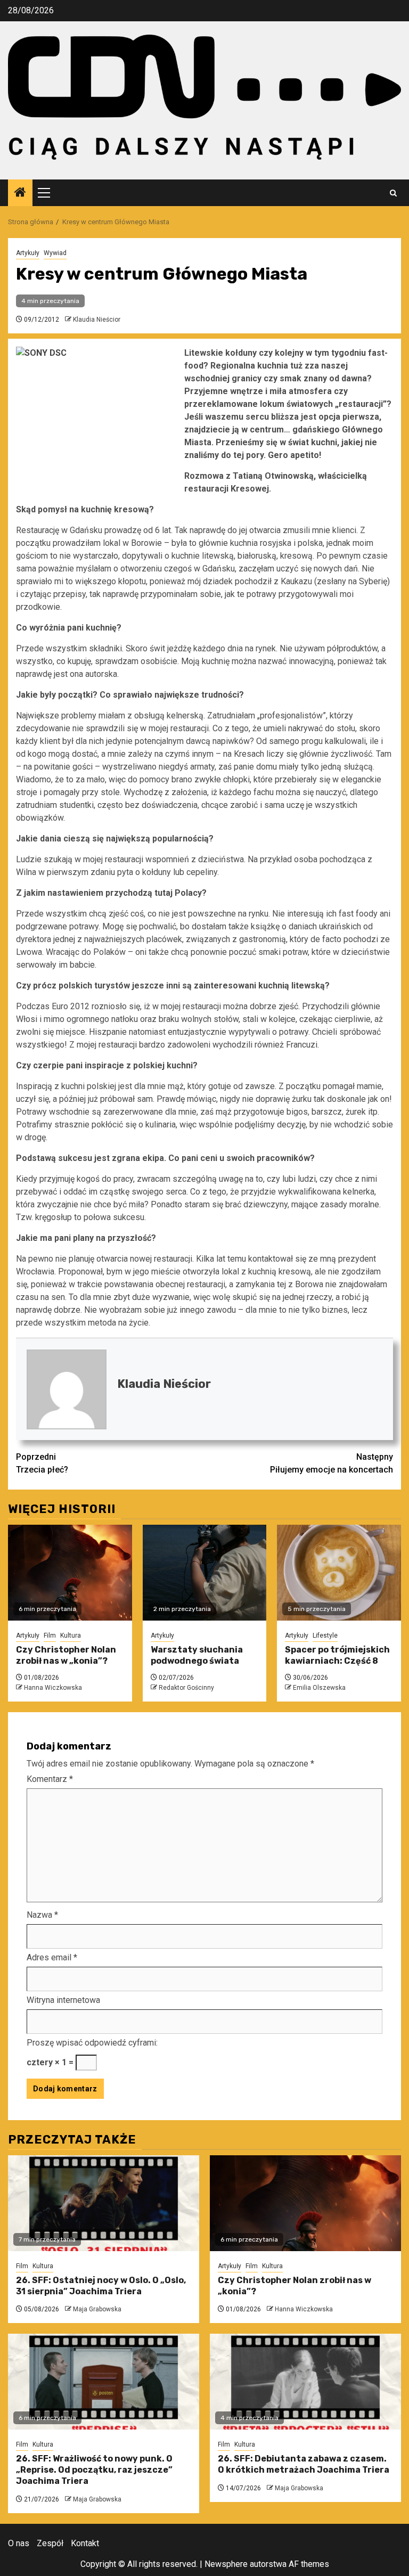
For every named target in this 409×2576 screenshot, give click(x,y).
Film (50, 1635)
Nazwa (42, 1915)
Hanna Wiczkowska (53, 1688)
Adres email (52, 1957)
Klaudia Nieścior (97, 320)
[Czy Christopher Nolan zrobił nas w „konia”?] (70, 1573)
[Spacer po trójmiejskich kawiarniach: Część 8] (339, 1573)
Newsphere (226, 2564)
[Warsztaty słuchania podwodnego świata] (205, 1573)
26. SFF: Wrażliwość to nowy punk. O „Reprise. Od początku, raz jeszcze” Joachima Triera (94, 2470)
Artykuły (28, 253)
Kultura (71, 1635)
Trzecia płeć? (42, 1463)
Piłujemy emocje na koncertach (332, 1463)
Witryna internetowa (63, 2000)
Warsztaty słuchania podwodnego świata (197, 1655)
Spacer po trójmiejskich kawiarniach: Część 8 (337, 1655)
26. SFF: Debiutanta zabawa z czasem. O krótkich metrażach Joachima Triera (304, 2464)
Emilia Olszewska (319, 1688)
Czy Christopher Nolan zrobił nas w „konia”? (66, 1655)
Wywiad (55, 253)
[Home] (20, 193)
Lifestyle (325, 1635)
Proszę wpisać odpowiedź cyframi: (92, 2043)
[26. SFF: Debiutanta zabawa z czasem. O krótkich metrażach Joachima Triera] (305, 2382)
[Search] (393, 193)
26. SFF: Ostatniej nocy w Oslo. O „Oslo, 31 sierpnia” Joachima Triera (101, 2286)
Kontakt (85, 2543)
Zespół (50, 2543)
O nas (19, 2543)
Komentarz (50, 1779)
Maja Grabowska (97, 2309)
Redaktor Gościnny (186, 1688)
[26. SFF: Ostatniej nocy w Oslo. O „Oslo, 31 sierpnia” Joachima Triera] (104, 2203)
